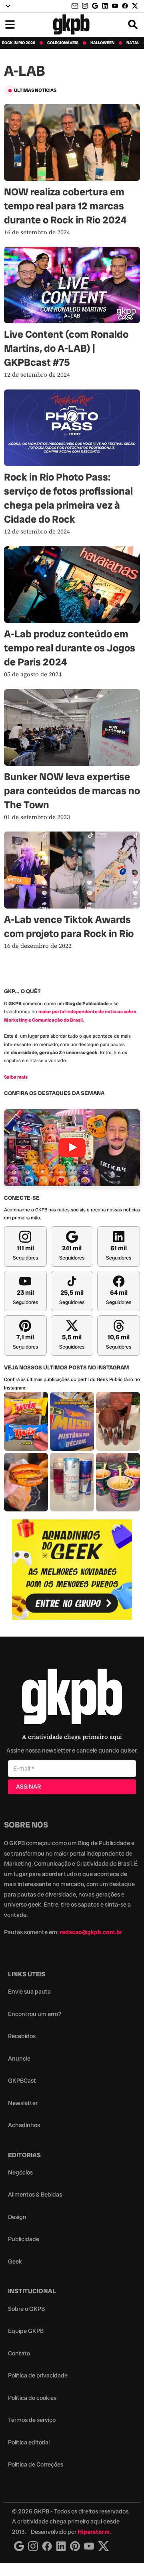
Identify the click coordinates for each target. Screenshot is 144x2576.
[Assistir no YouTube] (72, 1147)
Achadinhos (24, 2125)
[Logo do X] (104, 2546)
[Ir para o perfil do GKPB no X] (135, 6)
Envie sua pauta (29, 1992)
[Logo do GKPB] (72, 1698)
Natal (133, 43)
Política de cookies (32, 2398)
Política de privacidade (38, 2375)
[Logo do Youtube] (89, 2546)
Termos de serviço (32, 2420)
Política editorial (29, 2442)
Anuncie (19, 2059)
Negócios (20, 2172)
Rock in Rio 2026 (19, 43)
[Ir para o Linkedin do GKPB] (105, 6)
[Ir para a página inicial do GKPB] (71, 24)
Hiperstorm (94, 2532)
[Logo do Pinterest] (75, 2546)
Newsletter (23, 2103)
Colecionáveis (63, 43)
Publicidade (24, 2239)
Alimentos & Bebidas (35, 2195)
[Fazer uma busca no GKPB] (133, 24)
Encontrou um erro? (35, 2014)
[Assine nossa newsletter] (76, 6)
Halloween (102, 43)
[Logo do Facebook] (47, 2546)
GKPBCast (22, 2081)
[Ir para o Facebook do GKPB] (125, 6)
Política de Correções (36, 2464)
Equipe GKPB (26, 2331)
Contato (19, 2353)
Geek (15, 2262)
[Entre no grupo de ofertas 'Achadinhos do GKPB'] (72, 1570)
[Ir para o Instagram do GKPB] (85, 6)
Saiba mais (16, 1077)
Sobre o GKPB (26, 2309)
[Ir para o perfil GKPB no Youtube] (115, 6)
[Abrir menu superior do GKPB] (8, 6)
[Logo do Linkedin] (61, 2546)
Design (17, 2217)
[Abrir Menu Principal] (10, 24)
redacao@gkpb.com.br (91, 1932)
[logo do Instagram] (19, 2546)
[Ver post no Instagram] (26, 1421)
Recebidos (22, 2036)
